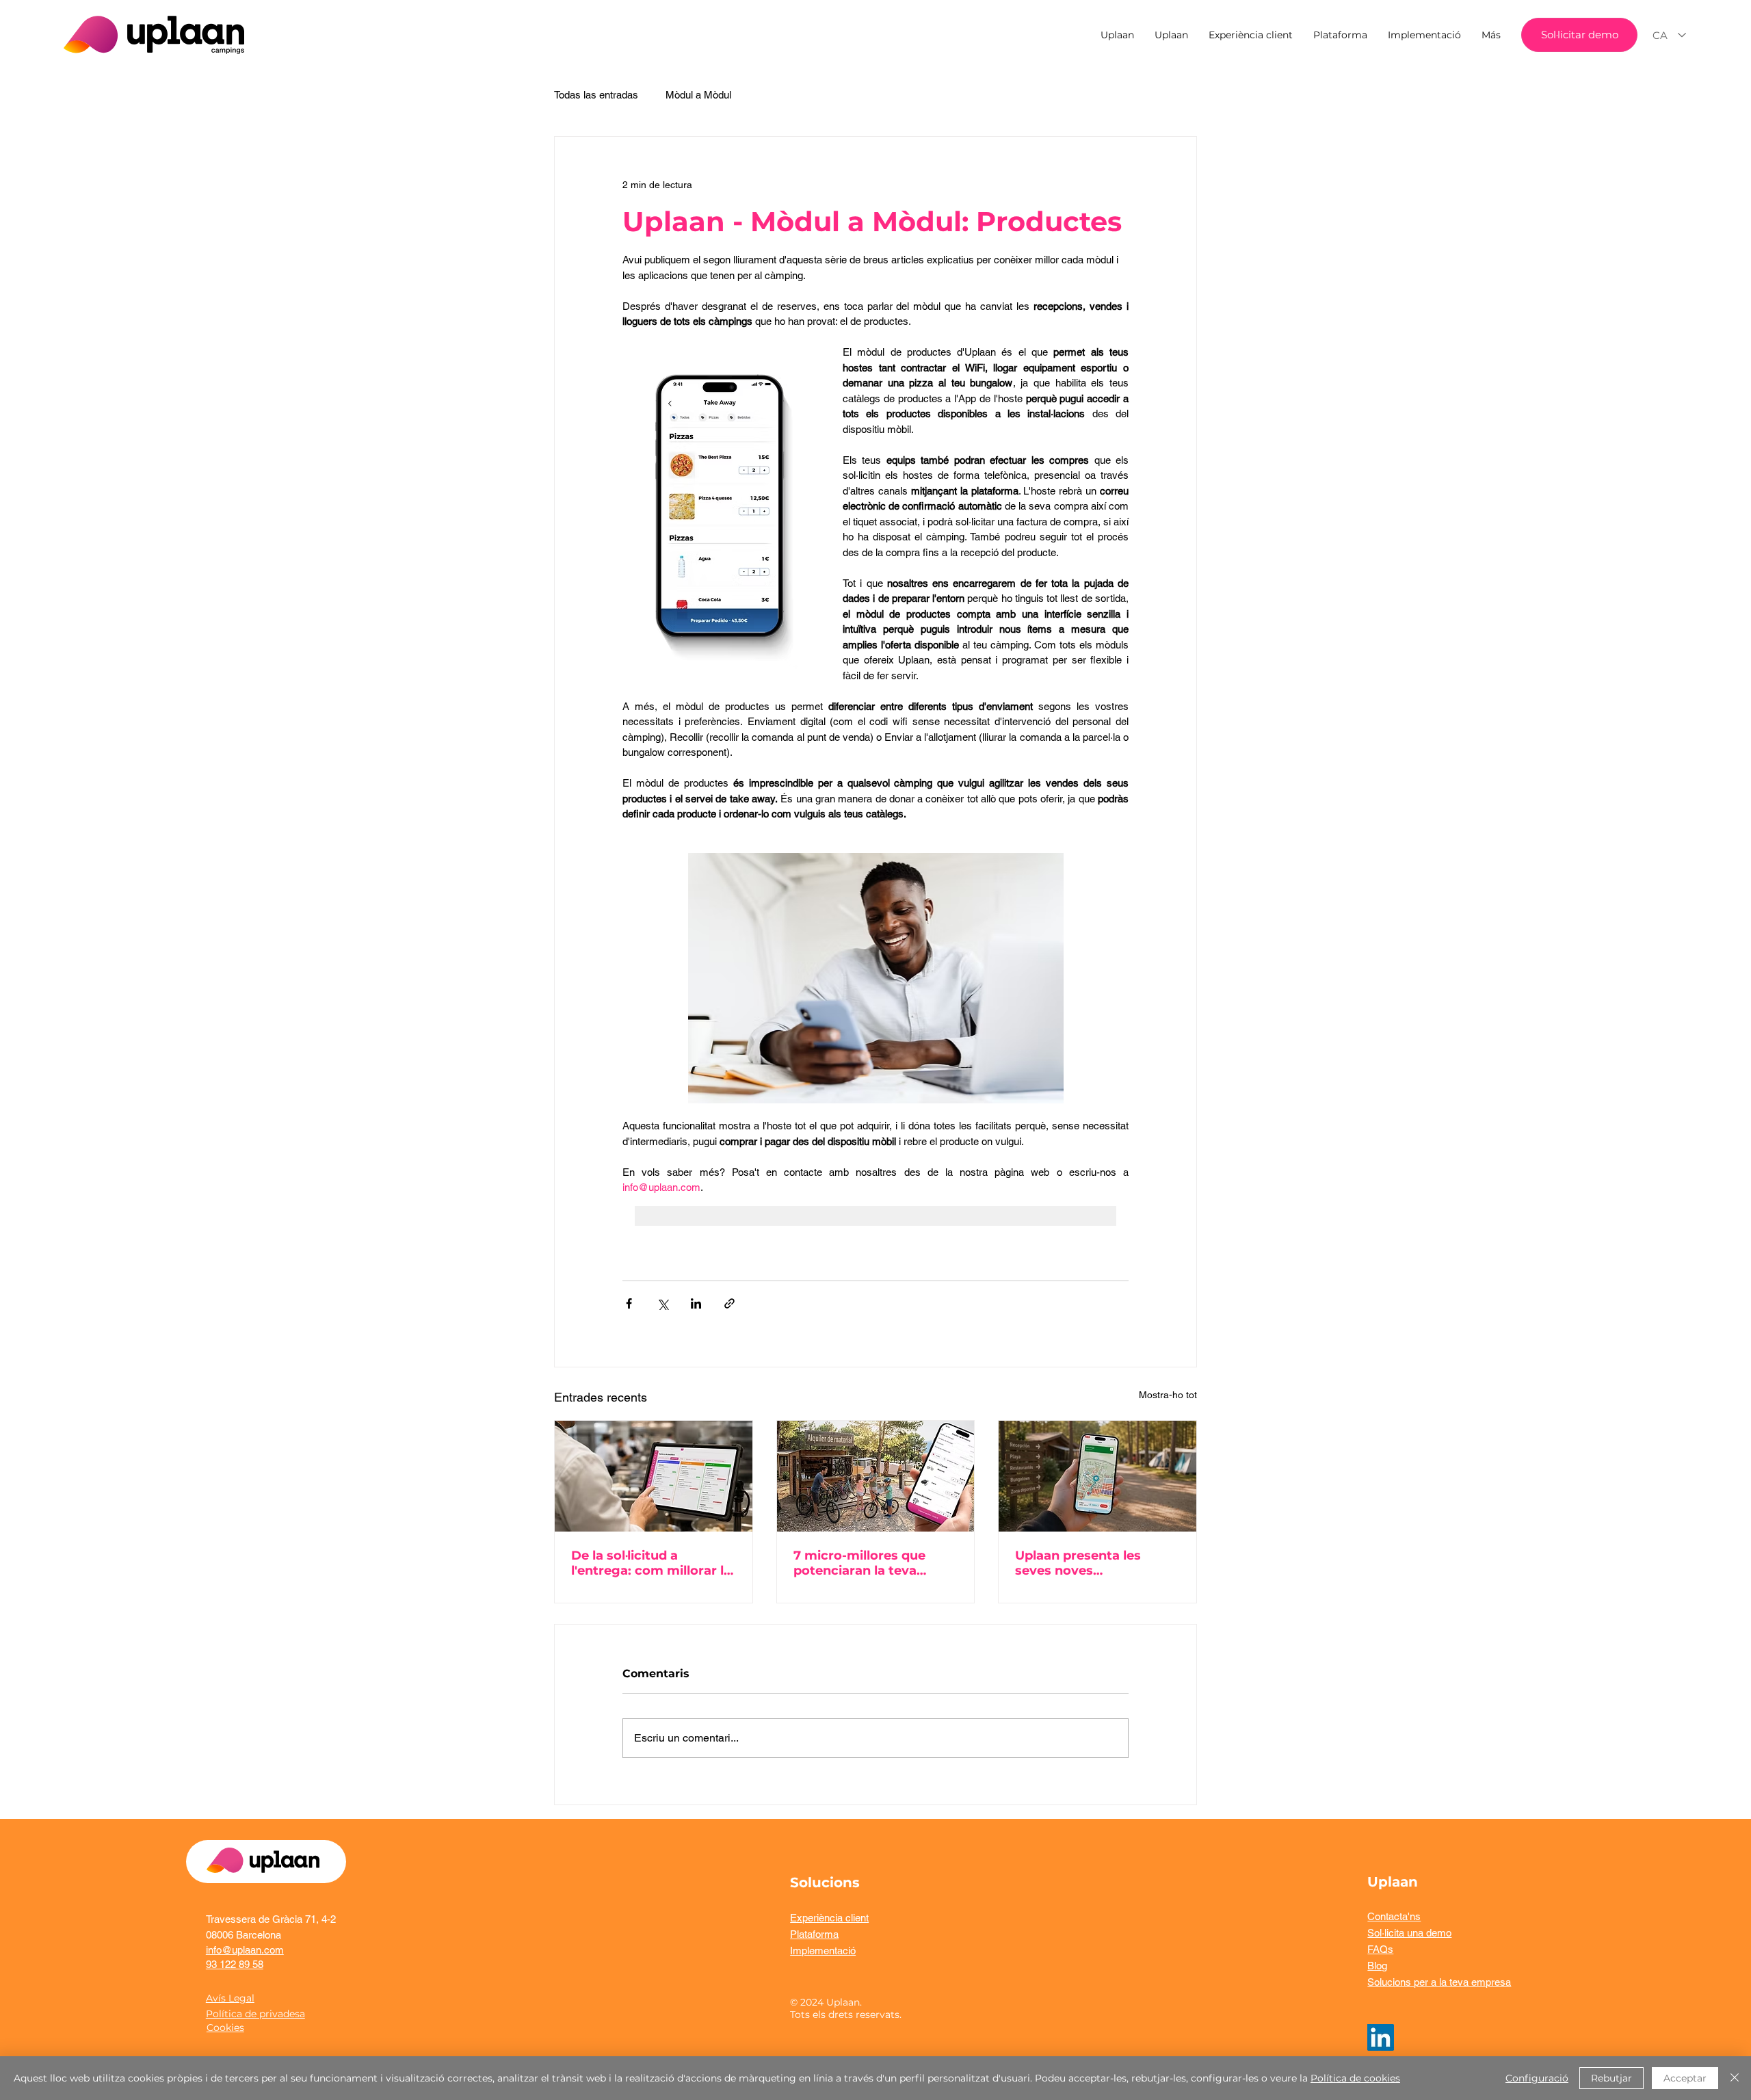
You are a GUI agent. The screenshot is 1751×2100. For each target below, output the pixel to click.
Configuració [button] (1537, 2078)
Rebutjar (1611, 2078)
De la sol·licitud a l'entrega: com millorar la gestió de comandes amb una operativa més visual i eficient (652, 1563)
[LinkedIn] (1381, 2037)
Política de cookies (1355, 2078)
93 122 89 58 (235, 1964)
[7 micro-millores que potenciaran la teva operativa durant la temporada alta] (876, 1476)
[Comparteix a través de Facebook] (629, 1303)
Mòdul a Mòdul (698, 95)
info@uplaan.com (245, 1950)
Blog (1377, 1966)
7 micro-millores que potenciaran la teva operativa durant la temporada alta (859, 1563)
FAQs (1380, 1949)
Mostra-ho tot (1168, 1395)
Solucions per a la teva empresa (1439, 1982)
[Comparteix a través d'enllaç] (729, 1303)
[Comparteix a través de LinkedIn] (696, 1303)
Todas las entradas (596, 95)
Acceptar (1685, 2078)
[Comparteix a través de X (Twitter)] (662, 1303)
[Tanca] (1735, 2078)
